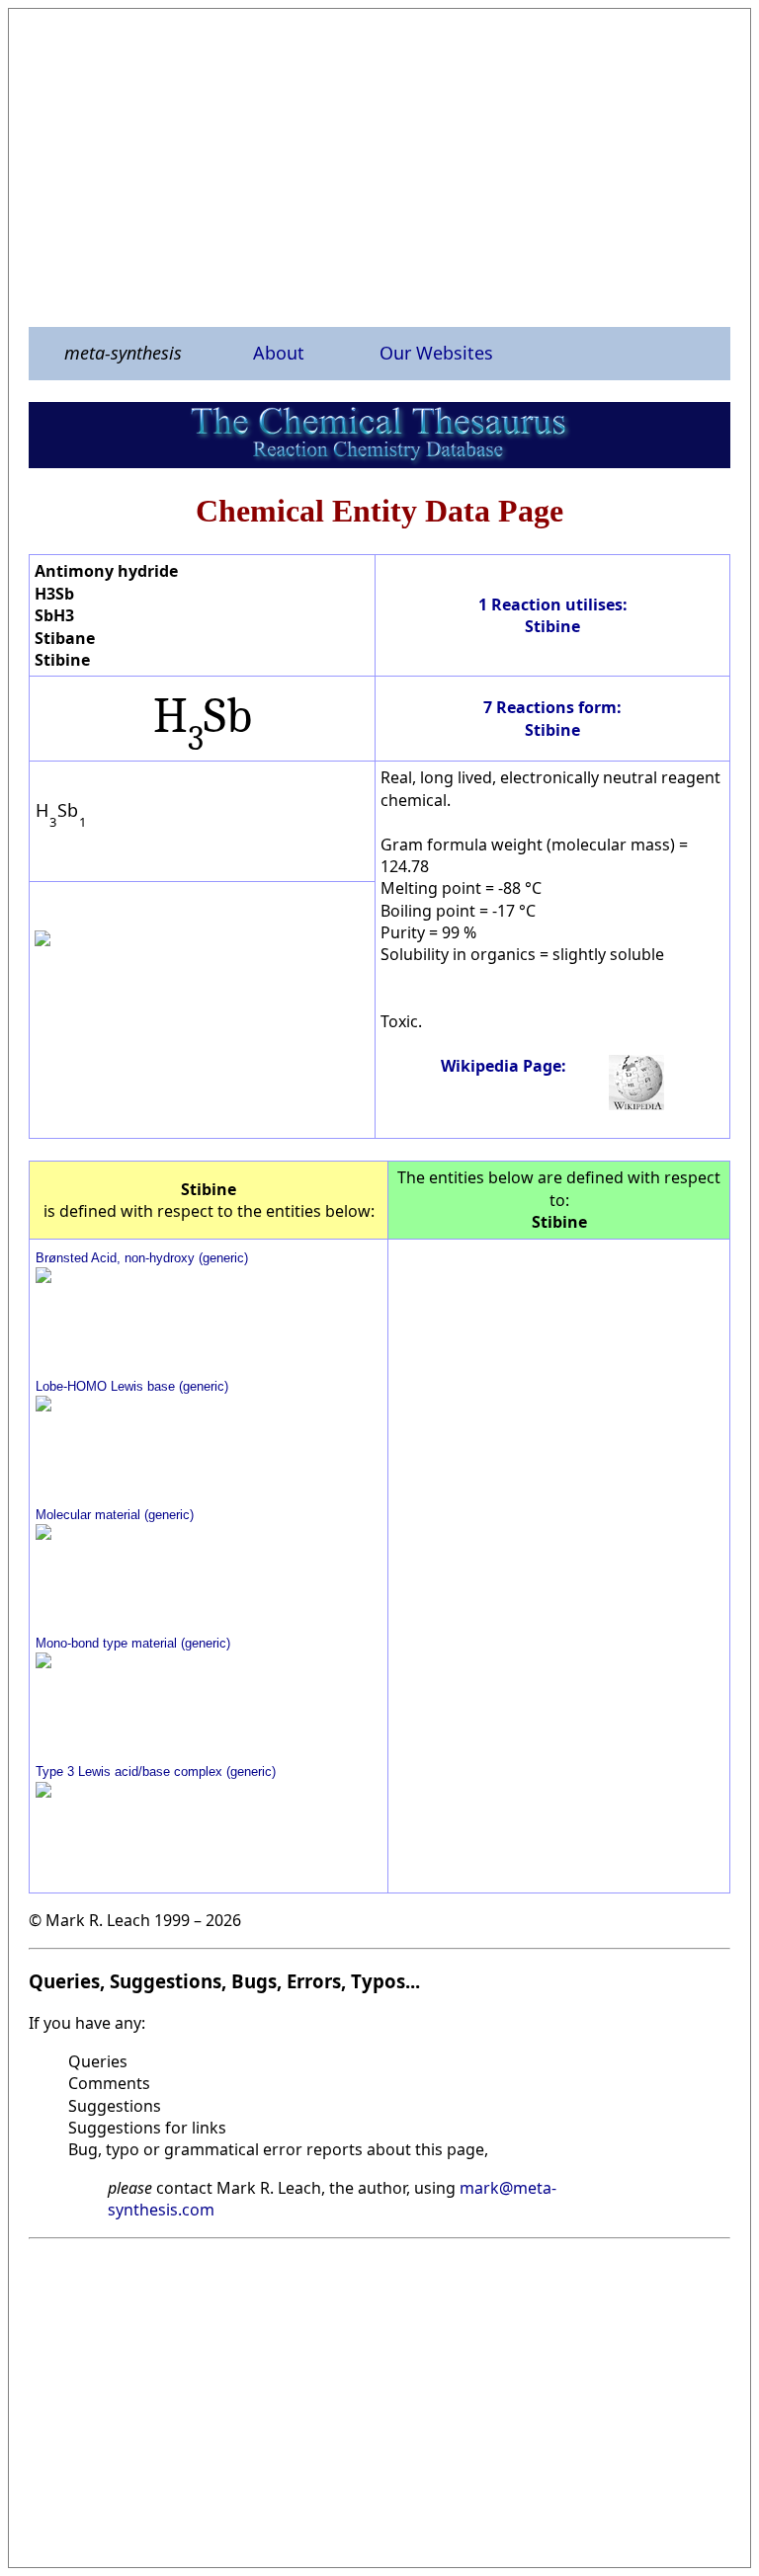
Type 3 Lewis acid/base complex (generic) (156, 1771)
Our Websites (436, 353)
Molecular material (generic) (115, 1515)
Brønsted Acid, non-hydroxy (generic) (142, 1258)
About (279, 353)
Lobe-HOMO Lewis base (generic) (132, 1386)
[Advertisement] (379, 167)
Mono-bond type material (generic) (133, 1643)
